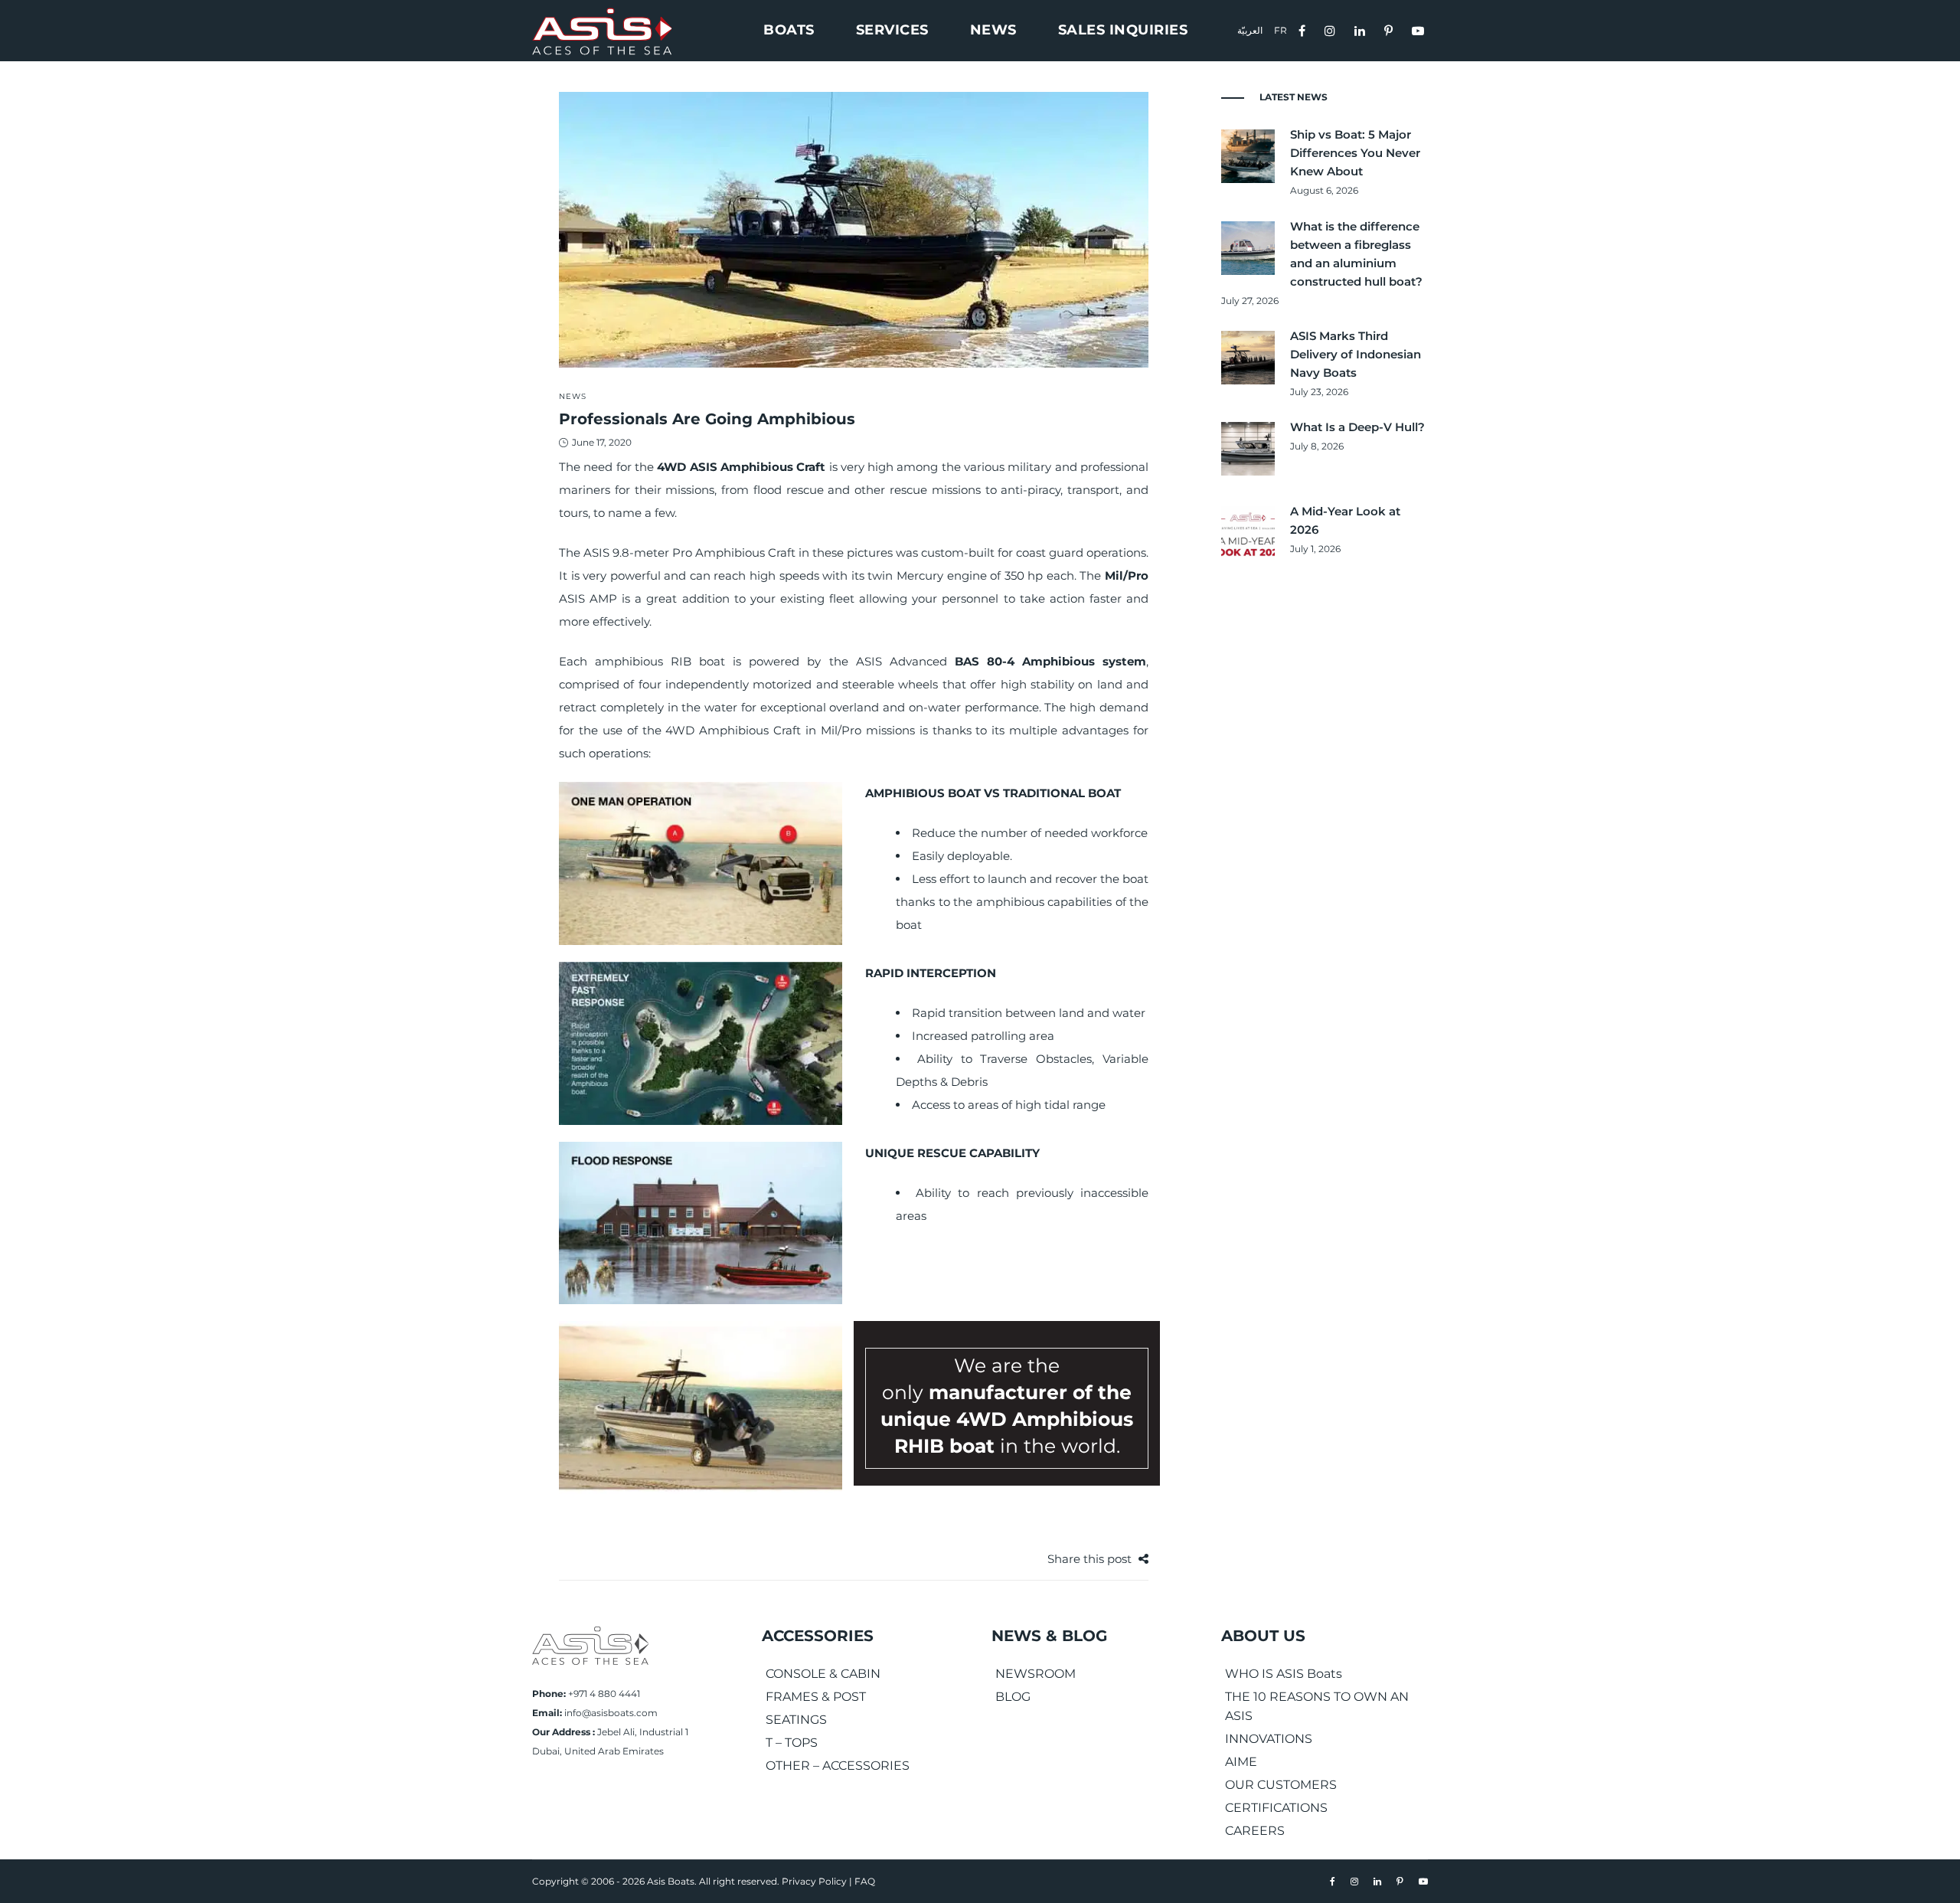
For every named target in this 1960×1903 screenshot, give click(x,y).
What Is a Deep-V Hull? (1357, 427)
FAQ (865, 1881)
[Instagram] (1332, 29)
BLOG (1013, 1697)
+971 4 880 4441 (604, 1694)
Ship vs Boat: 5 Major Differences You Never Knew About (1355, 153)
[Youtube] (1420, 29)
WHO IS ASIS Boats (1284, 1674)
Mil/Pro (1127, 575)
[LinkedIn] (1362, 29)
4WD (671, 467)
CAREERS (1255, 1831)
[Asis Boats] (590, 1645)
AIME (1241, 1762)
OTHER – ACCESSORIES (838, 1766)
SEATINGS (796, 1720)
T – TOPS (792, 1743)
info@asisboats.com (611, 1713)
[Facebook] (1304, 29)
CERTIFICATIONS (1276, 1808)
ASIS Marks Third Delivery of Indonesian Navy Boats (1356, 354)
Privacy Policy (814, 1881)
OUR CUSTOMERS (1281, 1785)
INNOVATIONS (1269, 1739)
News (573, 396)
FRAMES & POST (816, 1697)
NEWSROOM (1036, 1674)
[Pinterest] (1390, 29)
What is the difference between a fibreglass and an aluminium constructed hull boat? (1356, 254)
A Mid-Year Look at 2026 (1345, 520)
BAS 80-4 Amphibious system (1050, 661)
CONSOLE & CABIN (823, 1674)
